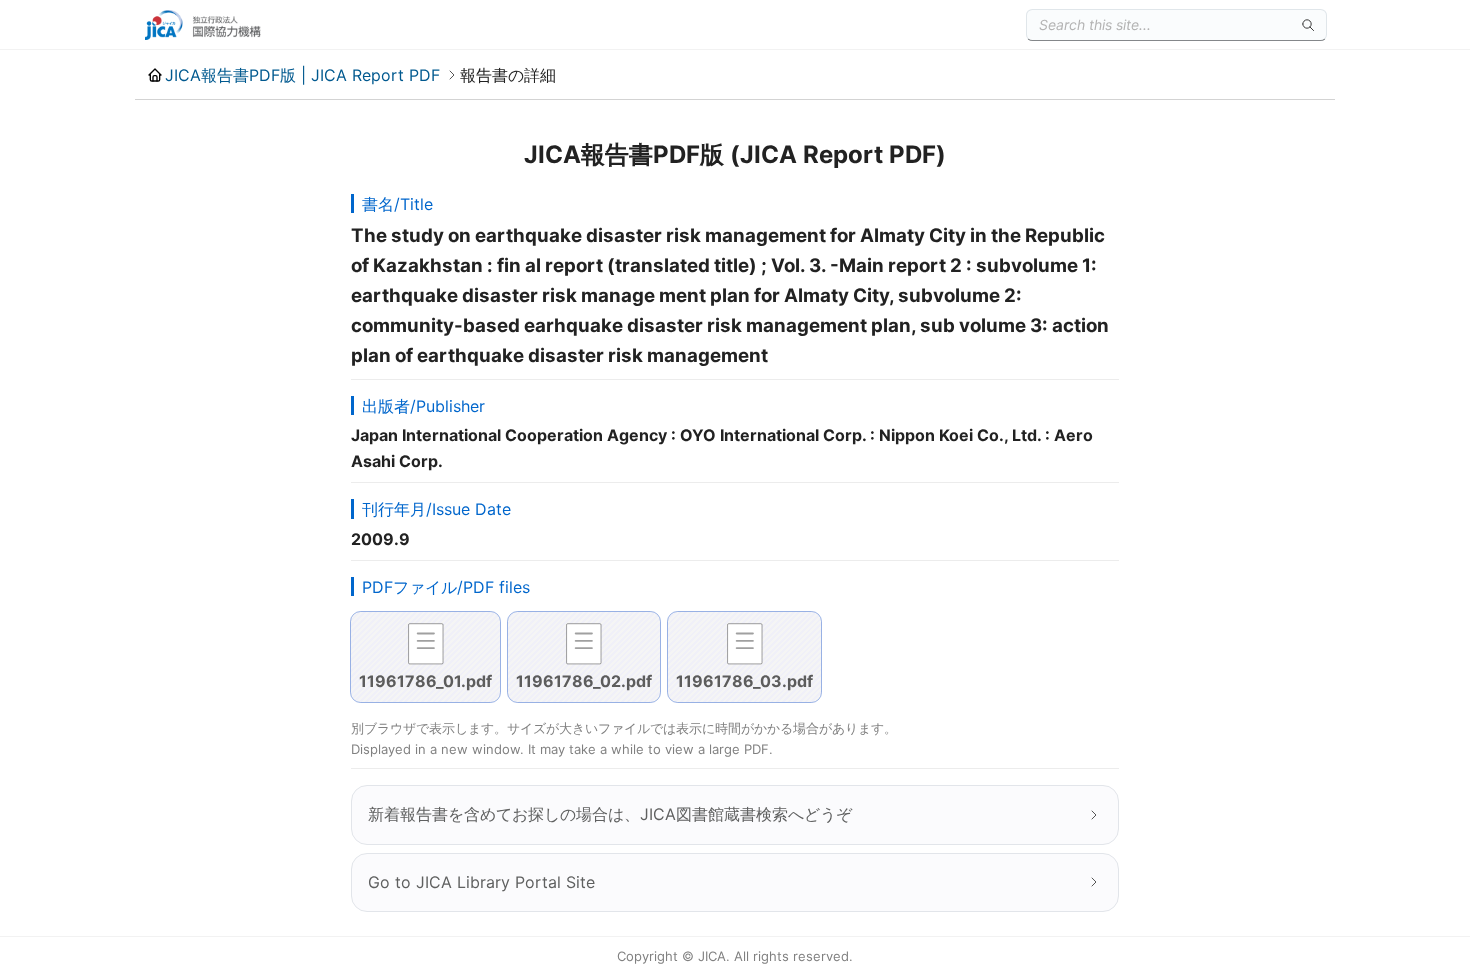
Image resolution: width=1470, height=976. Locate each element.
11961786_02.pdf (584, 681)
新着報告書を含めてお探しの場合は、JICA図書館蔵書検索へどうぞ (610, 814)
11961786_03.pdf (744, 681)
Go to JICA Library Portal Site (481, 882)
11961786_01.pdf (425, 681)
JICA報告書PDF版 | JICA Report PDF (302, 75)
